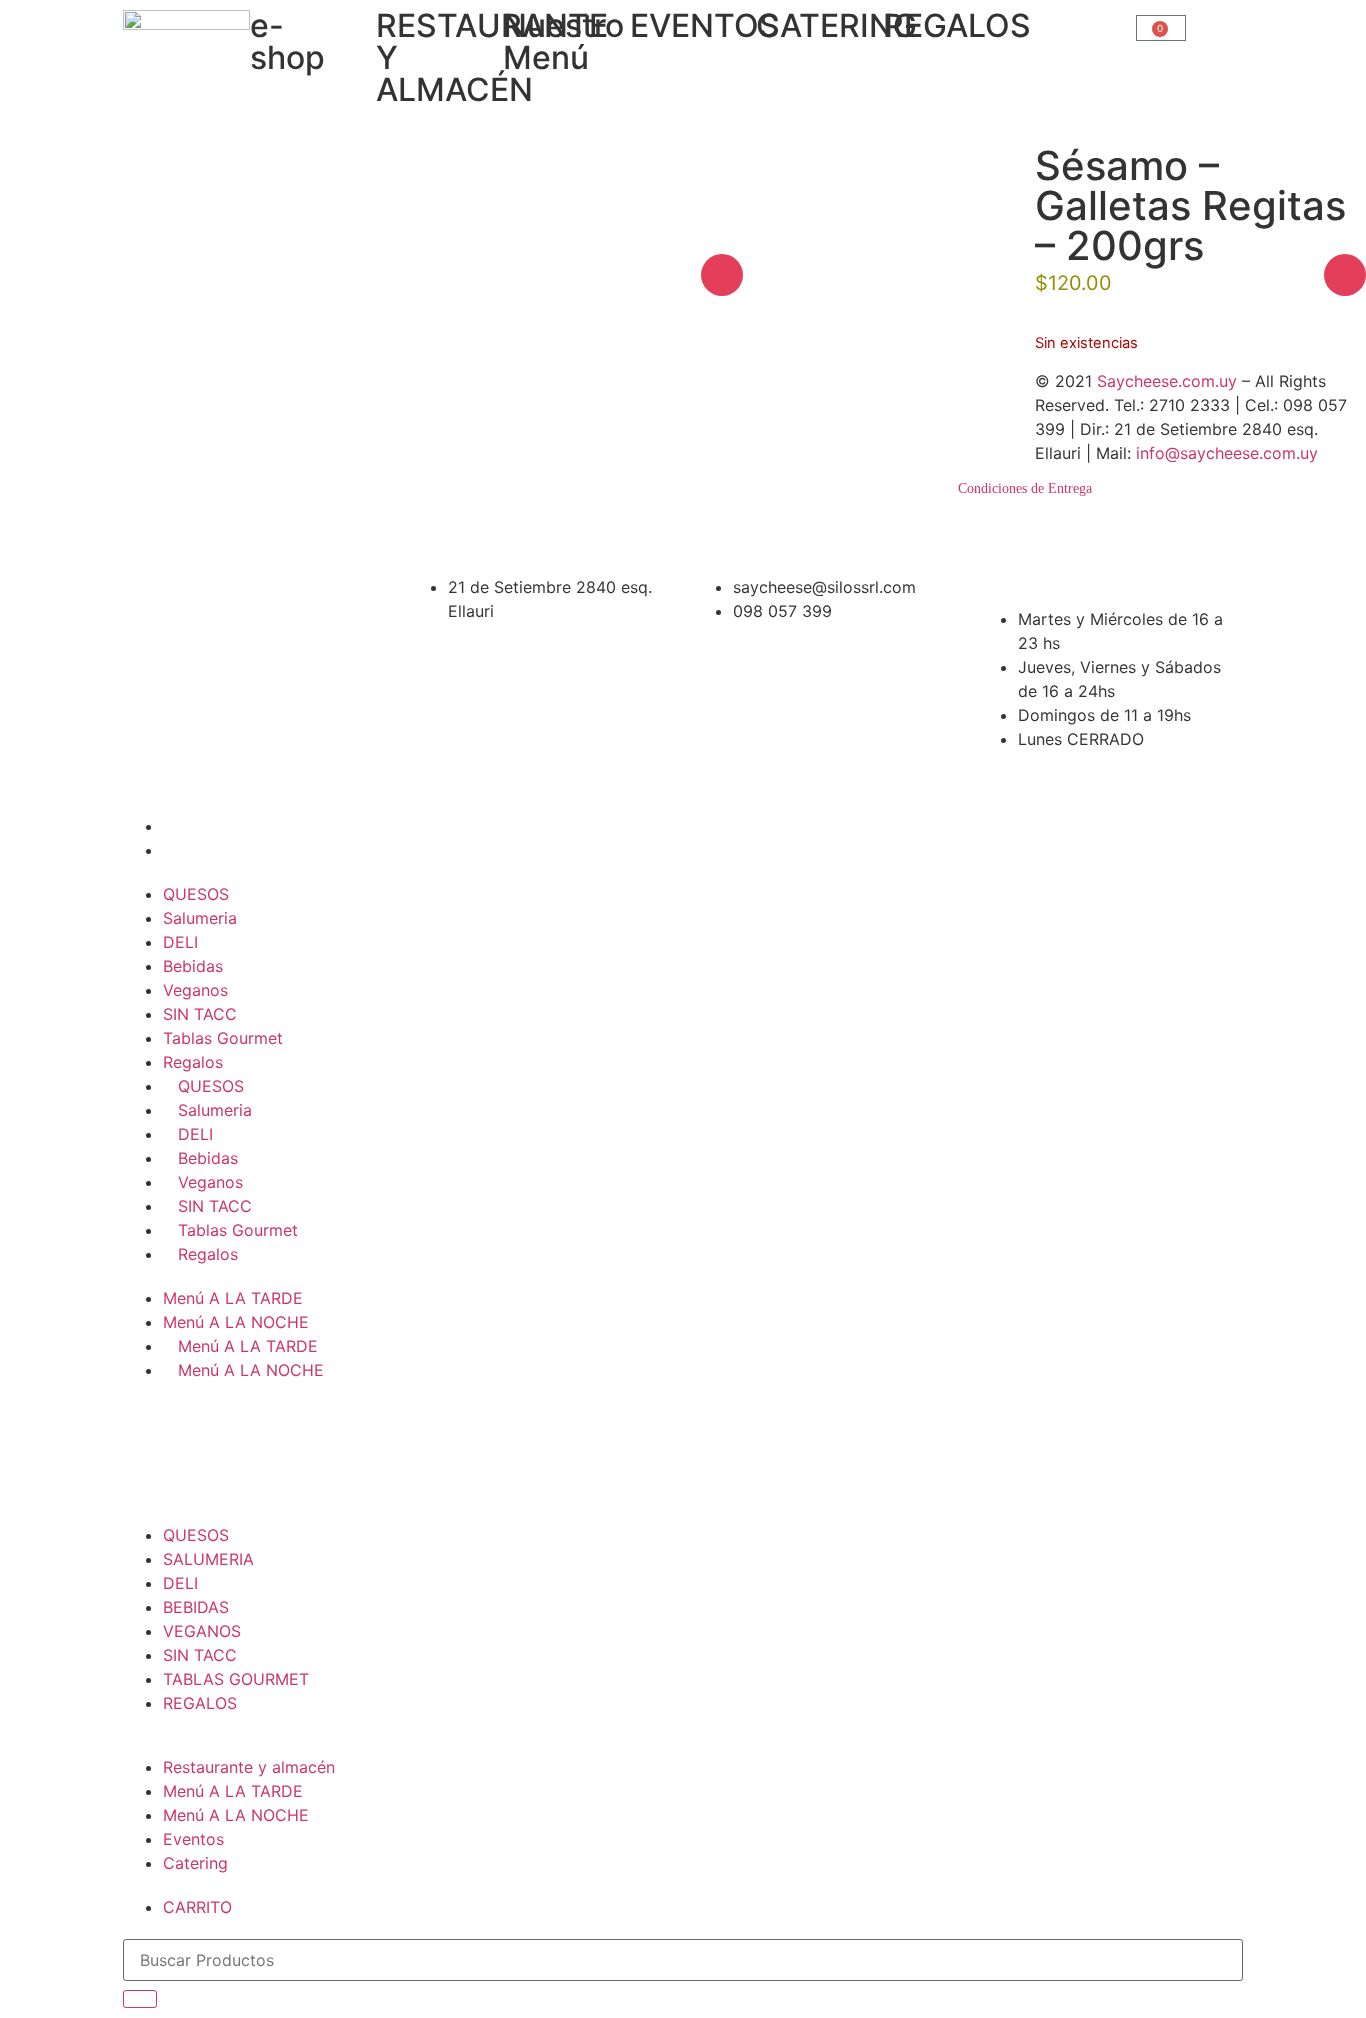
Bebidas (193, 966)
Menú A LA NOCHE (236, 1322)
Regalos (193, 1062)
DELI (180, 942)
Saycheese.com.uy (1167, 381)
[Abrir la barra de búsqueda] (1063, 19)
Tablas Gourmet (223, 1038)
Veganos (195, 990)
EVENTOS (705, 25)
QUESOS (196, 894)
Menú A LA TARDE (233, 1298)
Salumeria (200, 918)
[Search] (140, 1999)
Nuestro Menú (563, 41)
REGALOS (957, 25)
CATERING (836, 25)
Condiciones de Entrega (1025, 488)
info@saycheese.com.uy (1227, 453)
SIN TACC (200, 1014)
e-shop (287, 41)
